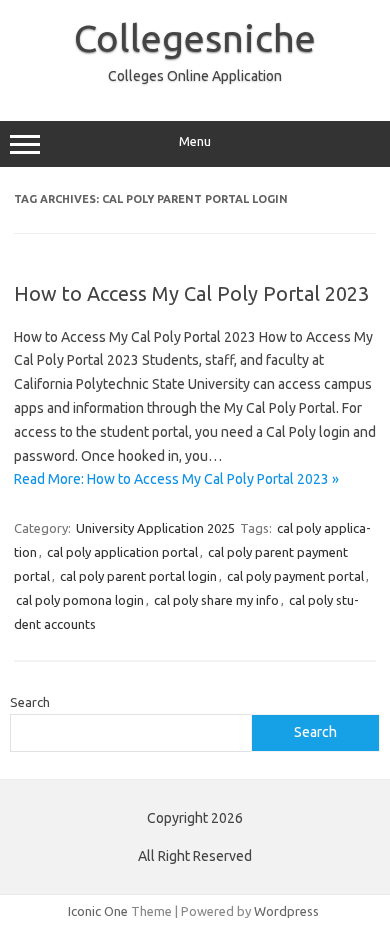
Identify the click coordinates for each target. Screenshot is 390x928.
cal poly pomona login (80, 600)
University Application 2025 (155, 528)
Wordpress (286, 911)
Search (30, 702)
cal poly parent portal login (138, 576)
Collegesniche (195, 38)
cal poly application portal (122, 552)
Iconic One (98, 911)
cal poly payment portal (295, 576)
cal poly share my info (216, 600)
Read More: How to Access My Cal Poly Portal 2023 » (176, 479)
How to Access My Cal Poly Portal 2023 (191, 293)
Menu (195, 141)
